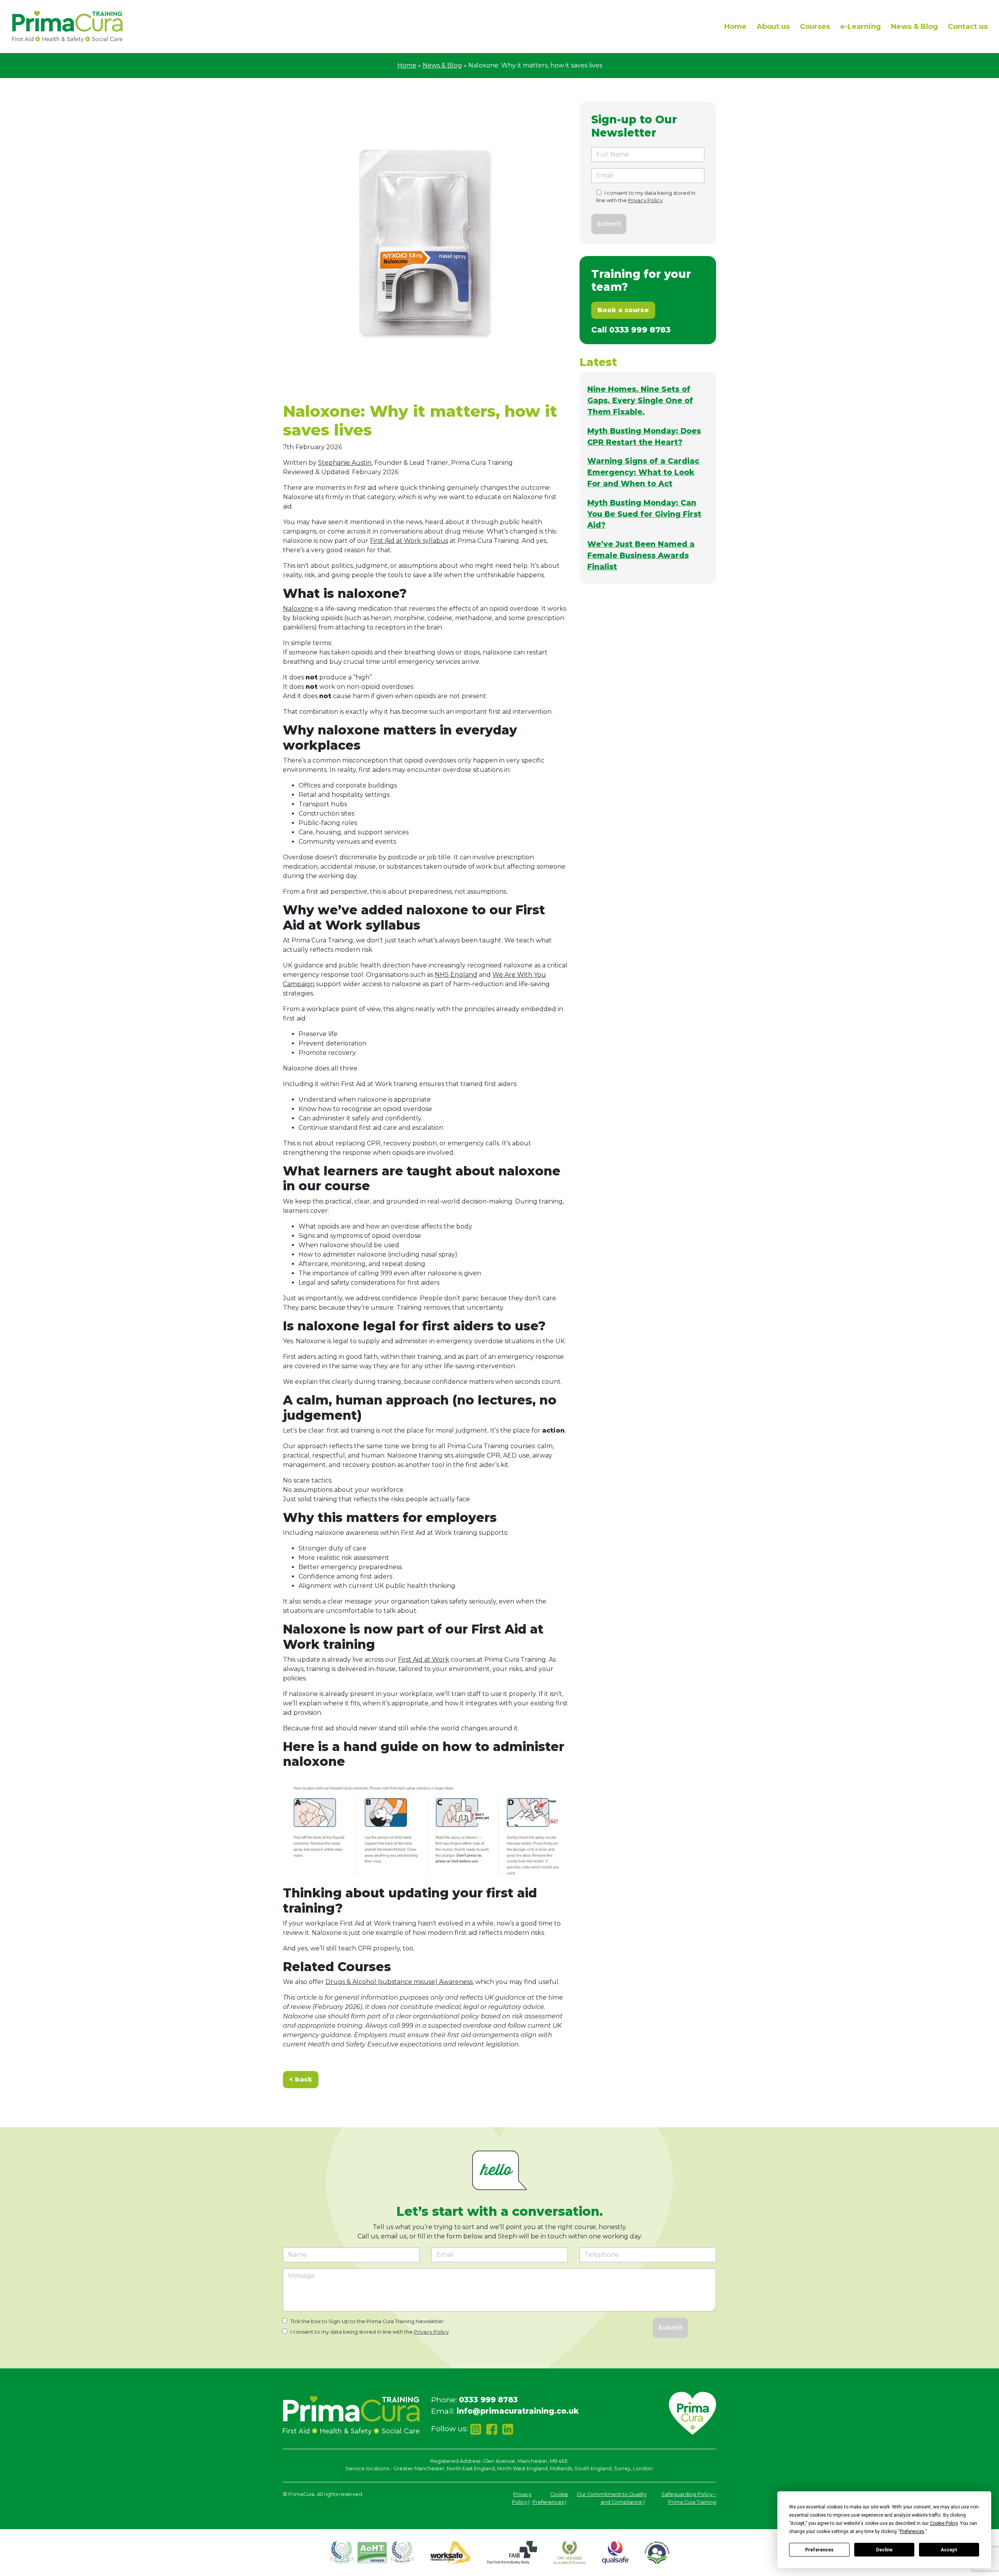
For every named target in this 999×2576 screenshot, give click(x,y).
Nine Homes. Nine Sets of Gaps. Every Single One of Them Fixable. (640, 400)
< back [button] (301, 2079)
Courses (815, 27)
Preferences (819, 2550)
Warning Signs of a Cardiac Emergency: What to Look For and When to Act (643, 472)
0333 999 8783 (640, 330)
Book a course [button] (623, 310)
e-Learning (860, 27)
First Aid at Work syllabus (409, 541)
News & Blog (914, 27)
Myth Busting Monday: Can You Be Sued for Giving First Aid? (644, 514)
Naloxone (298, 609)
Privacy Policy (645, 200)
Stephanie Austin (345, 463)
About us (773, 27)
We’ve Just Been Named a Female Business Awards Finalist (641, 555)
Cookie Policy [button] (944, 2523)
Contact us (968, 27)
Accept (949, 2550)
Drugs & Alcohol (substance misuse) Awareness (399, 1982)
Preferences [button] (912, 2532)
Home (735, 27)
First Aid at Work (424, 1660)
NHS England (456, 975)
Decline (884, 2550)
